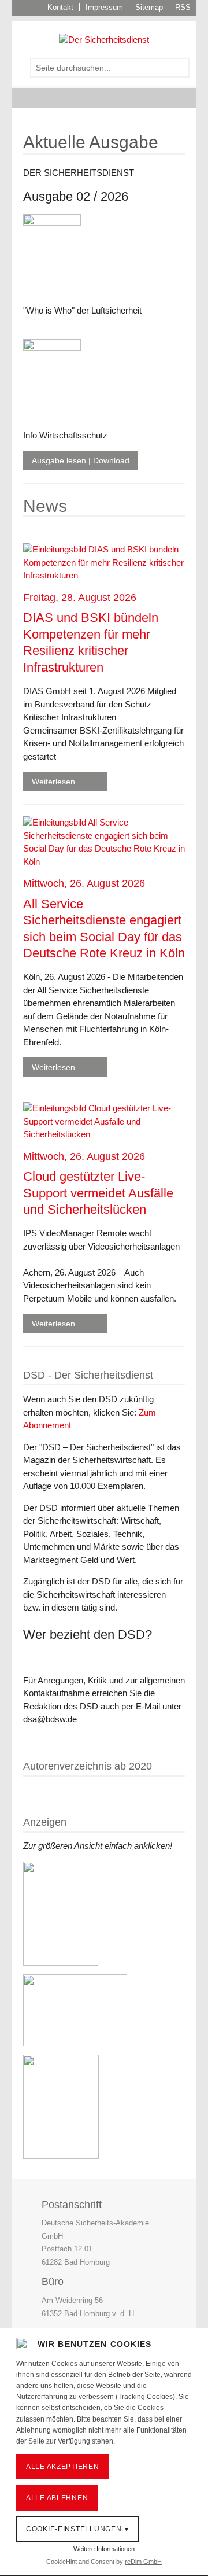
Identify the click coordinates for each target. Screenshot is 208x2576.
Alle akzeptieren (63, 2467)
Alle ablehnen (57, 2498)
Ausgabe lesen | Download (81, 460)
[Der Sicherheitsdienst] (104, 39)
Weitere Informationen (104, 2549)
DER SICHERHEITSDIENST (79, 173)
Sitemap (149, 7)
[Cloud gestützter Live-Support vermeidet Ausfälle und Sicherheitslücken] (104, 1121)
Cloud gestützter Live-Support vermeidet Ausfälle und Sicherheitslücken (98, 1193)
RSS (183, 7)
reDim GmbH (143, 2562)
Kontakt (60, 7)
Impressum (104, 7)
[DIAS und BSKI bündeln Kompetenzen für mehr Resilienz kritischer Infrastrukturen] (104, 562)
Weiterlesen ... (58, 782)
